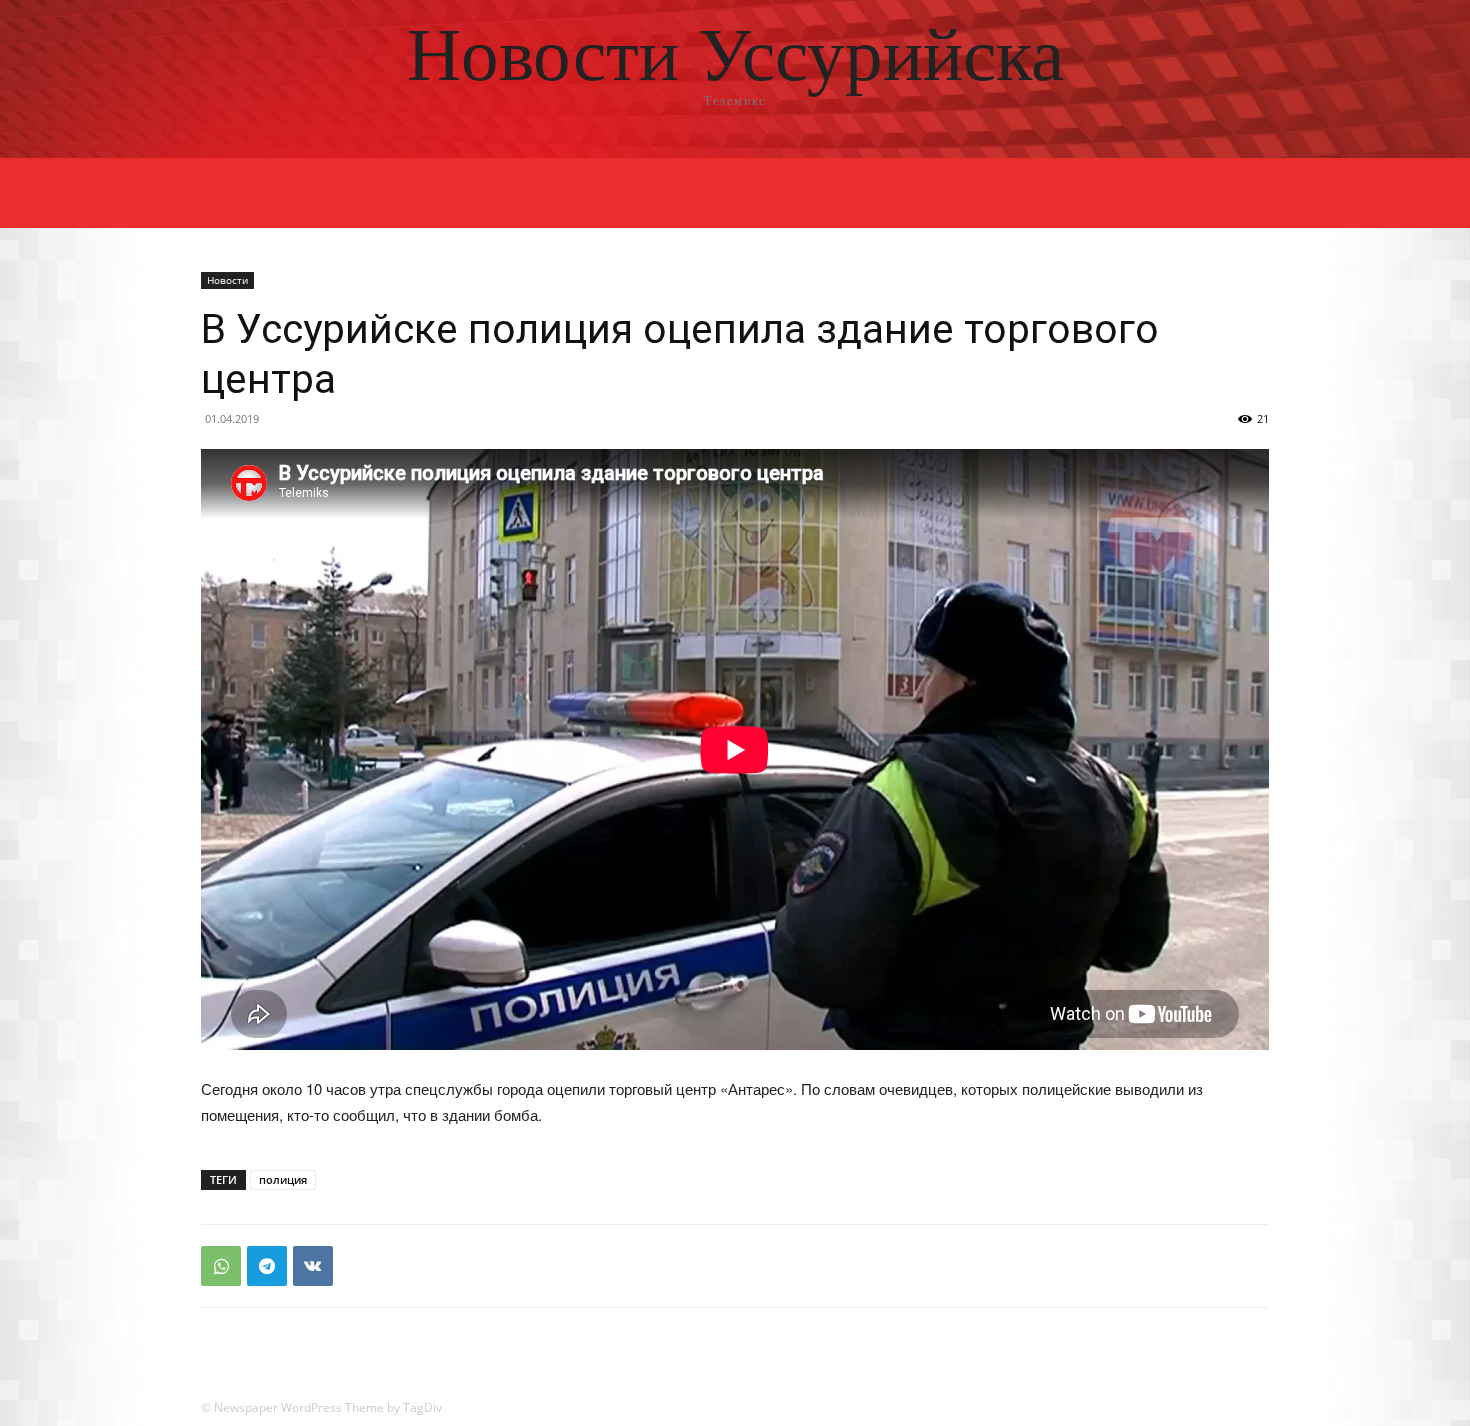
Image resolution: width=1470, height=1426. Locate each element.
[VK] (313, 1266)
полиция (283, 1179)
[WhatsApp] (221, 1266)
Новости (227, 280)
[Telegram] (267, 1266)
